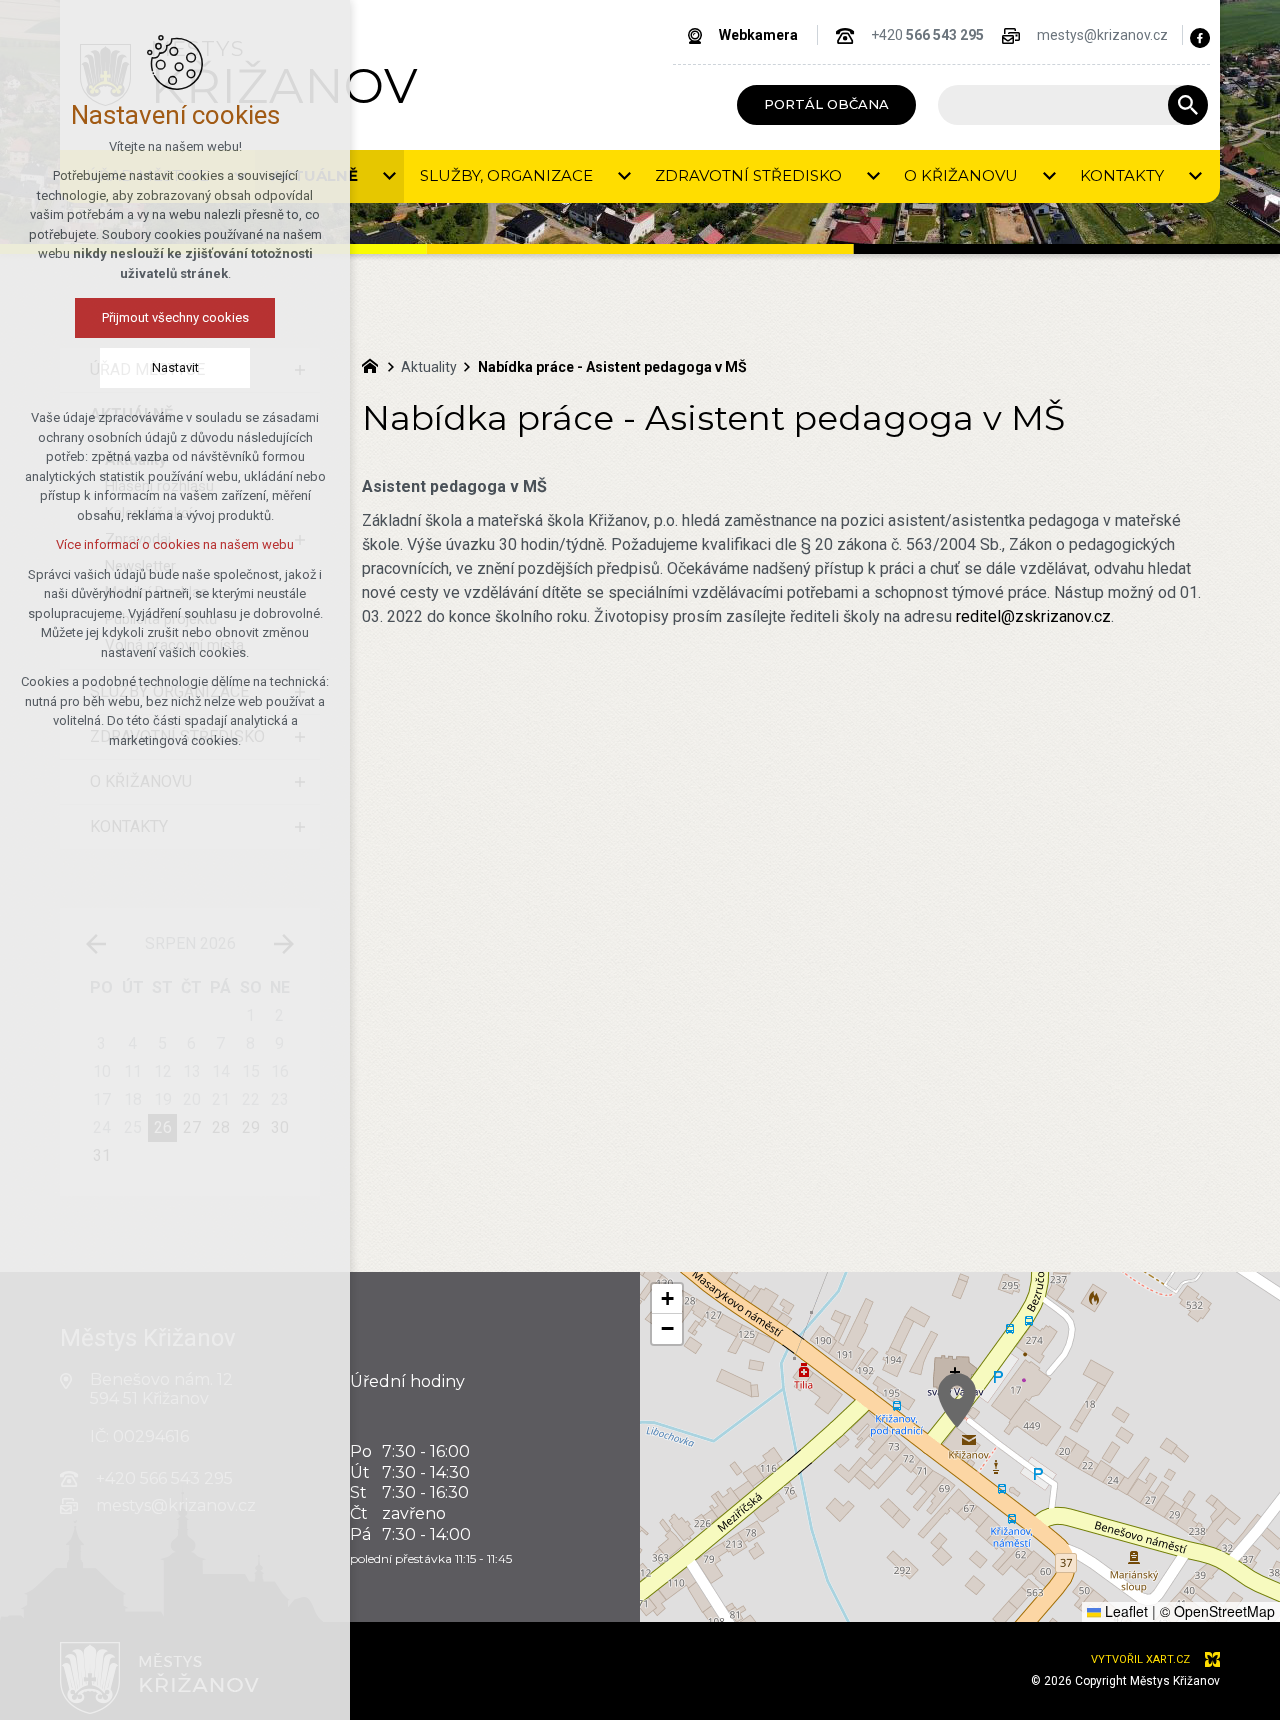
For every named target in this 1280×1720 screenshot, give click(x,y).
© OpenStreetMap (1217, 1611)
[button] (957, 1400)
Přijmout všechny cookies (175, 317)
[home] (375, 364)
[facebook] (1200, 38)
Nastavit (175, 367)
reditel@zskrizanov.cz (1033, 616)
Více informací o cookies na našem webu (175, 544)
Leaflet (1124, 1611)
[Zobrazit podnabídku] (389, 176)
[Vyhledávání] (1063, 105)
